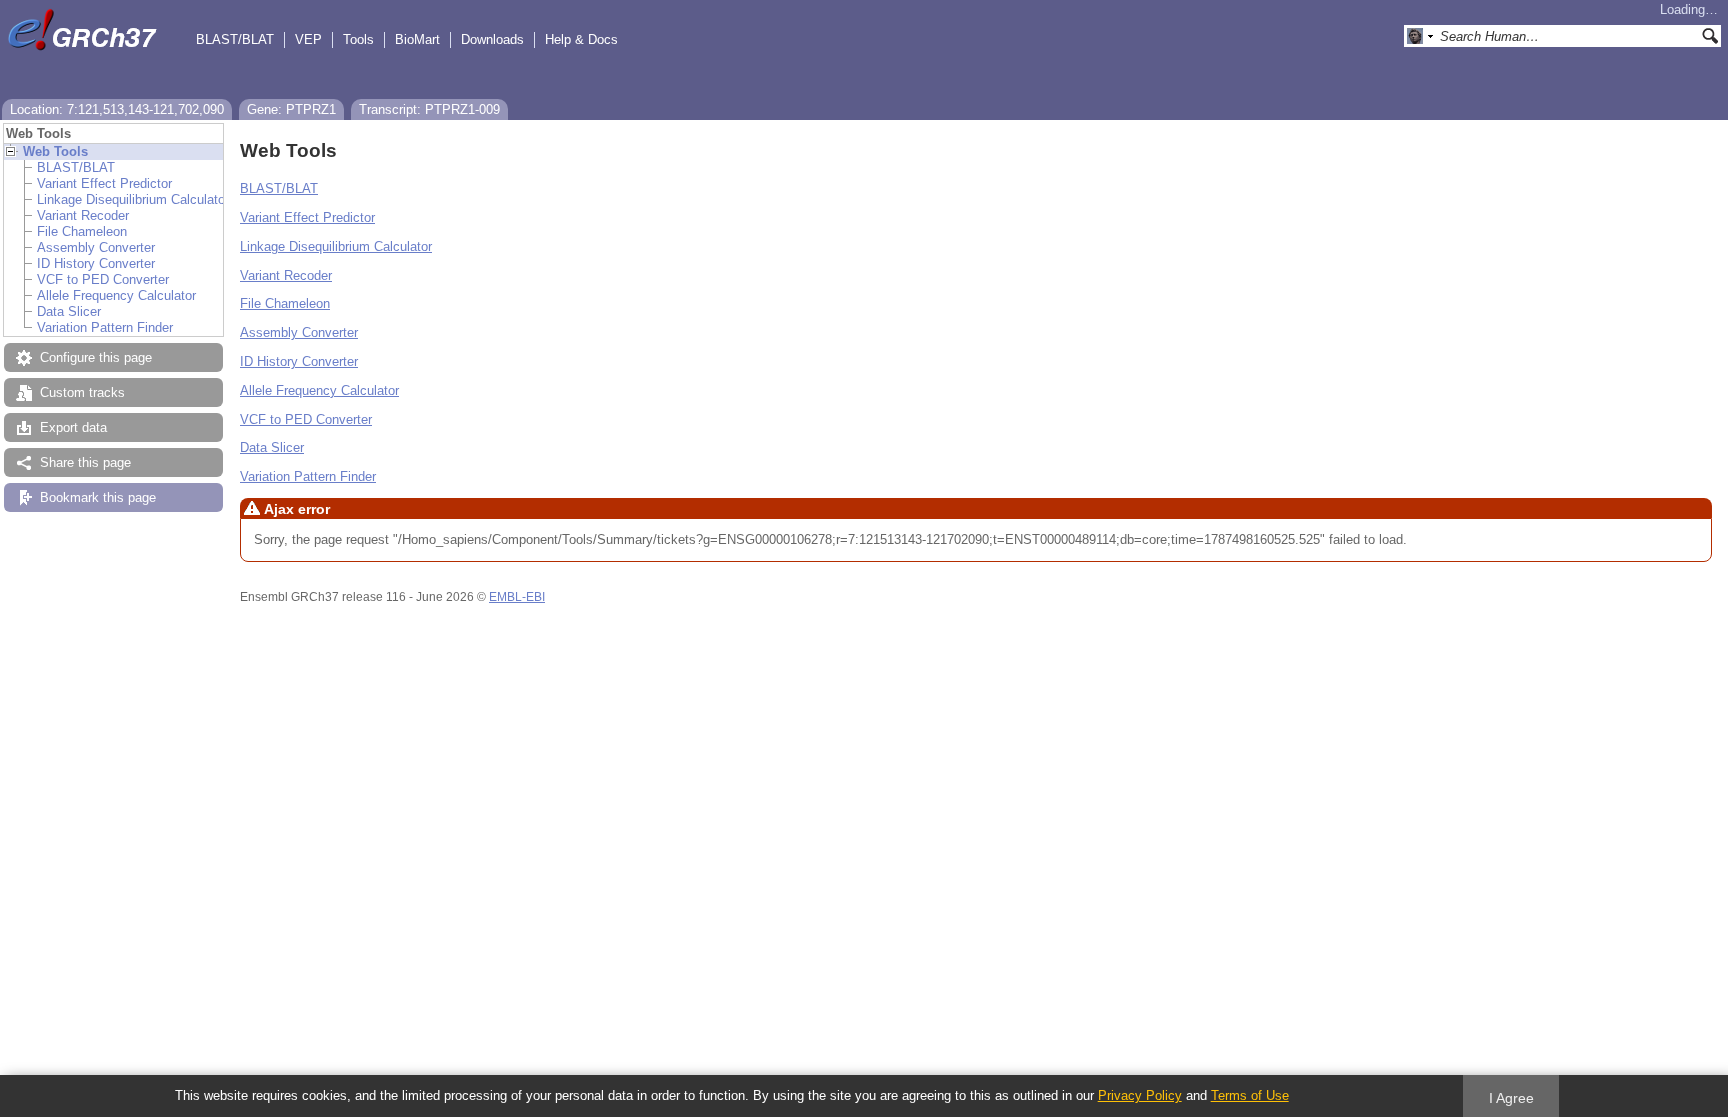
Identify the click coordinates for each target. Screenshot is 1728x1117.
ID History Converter (96, 263)
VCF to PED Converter (103, 279)
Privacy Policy (1140, 1095)
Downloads (492, 39)
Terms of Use (1250, 1095)
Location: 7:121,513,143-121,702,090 (117, 109)
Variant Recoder (83, 215)
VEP (308, 39)
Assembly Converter (96, 247)
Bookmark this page (98, 497)
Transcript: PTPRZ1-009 (429, 109)
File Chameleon (82, 231)
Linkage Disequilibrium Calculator (133, 199)
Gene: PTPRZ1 (291, 109)
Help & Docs (581, 39)
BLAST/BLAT (235, 39)
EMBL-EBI (517, 597)
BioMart (417, 39)
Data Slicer (69, 311)
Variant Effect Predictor (104, 183)
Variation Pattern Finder (105, 327)
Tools (358, 39)
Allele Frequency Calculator (116, 295)
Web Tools (55, 151)
